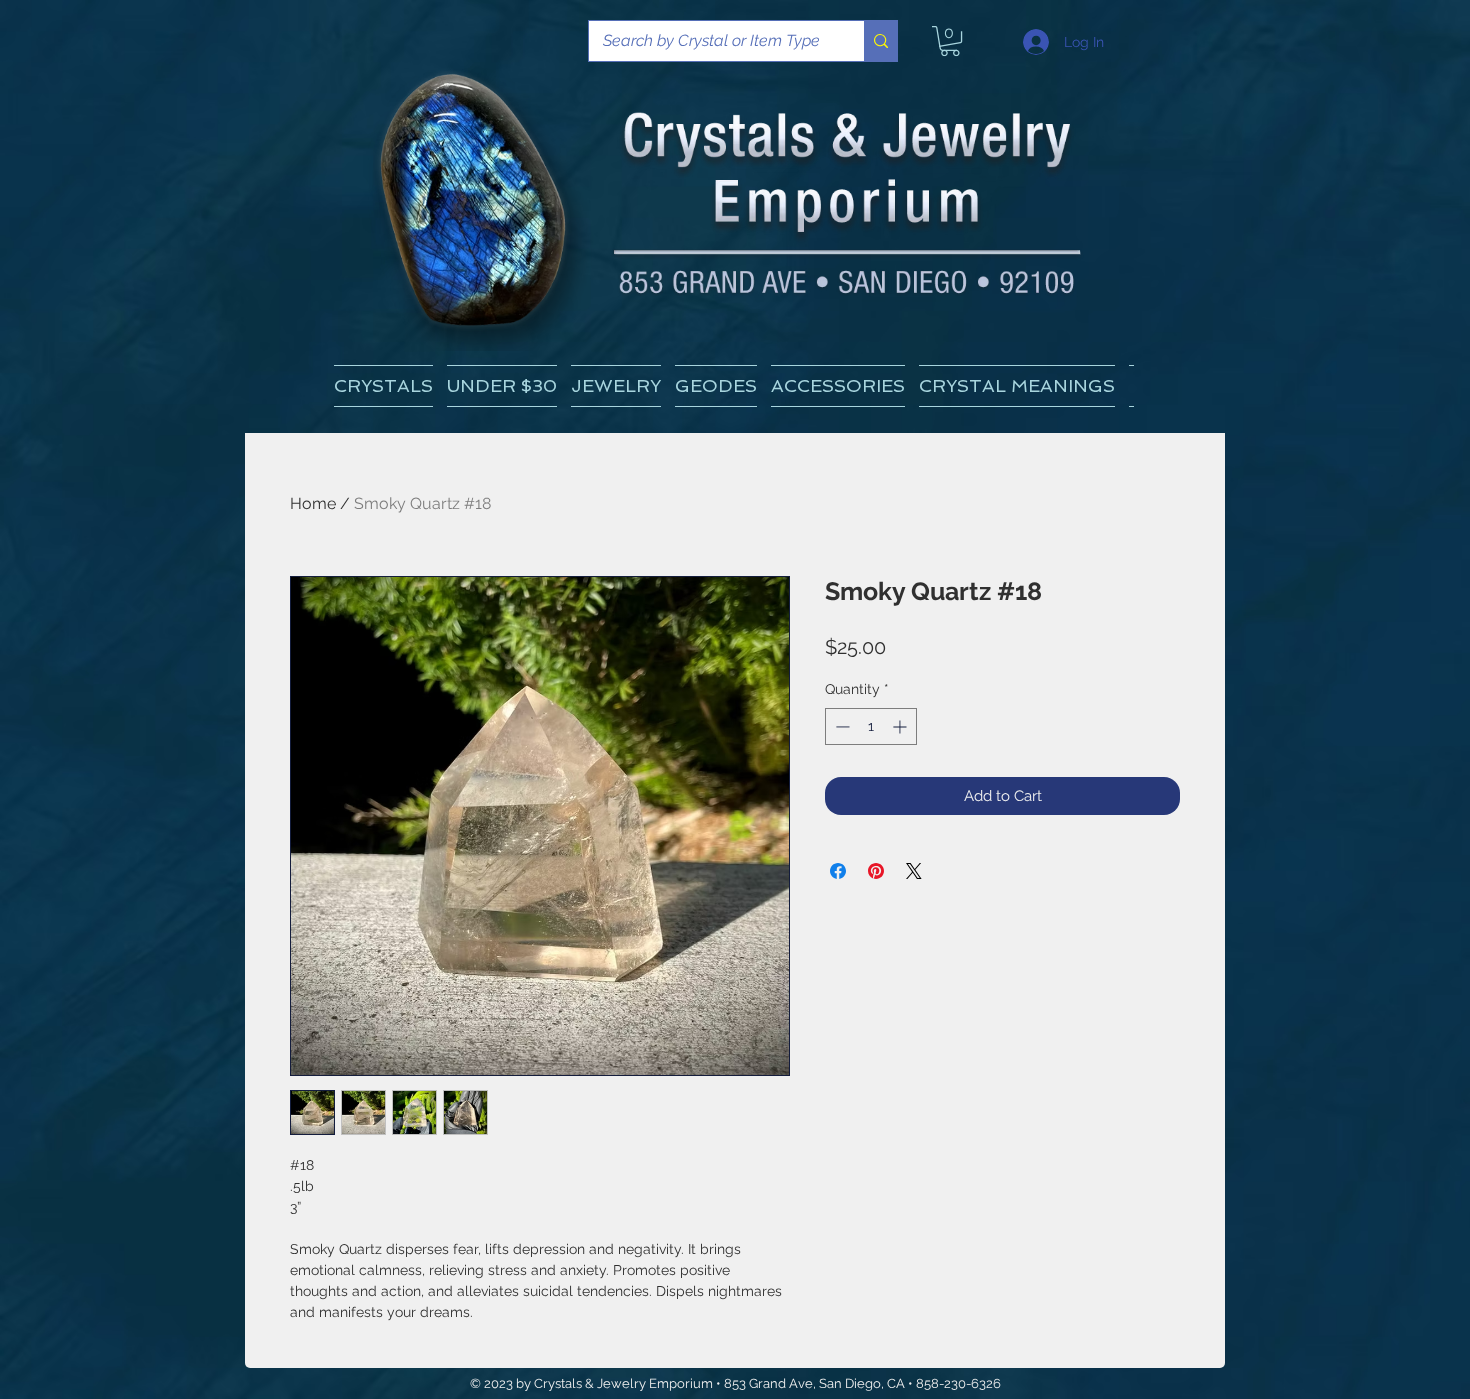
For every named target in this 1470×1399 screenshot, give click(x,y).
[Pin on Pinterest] (876, 871)
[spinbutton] (871, 726)
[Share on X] (914, 871)
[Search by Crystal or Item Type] (880, 41)
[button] (1017, 386)
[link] (950, 41)
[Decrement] (840, 726)
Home (313, 503)
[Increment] (901, 726)
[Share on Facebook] (838, 871)
